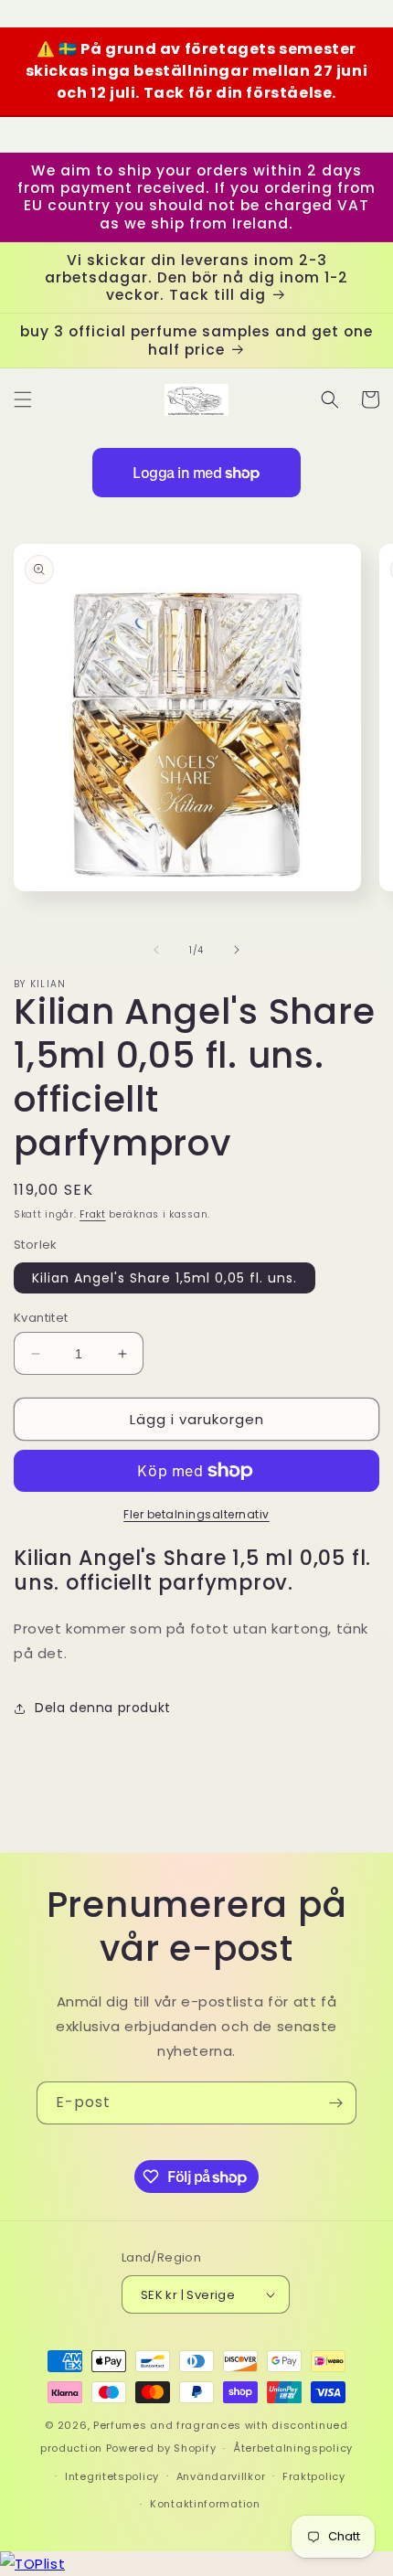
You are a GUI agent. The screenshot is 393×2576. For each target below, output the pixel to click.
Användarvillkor (221, 2476)
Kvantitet (41, 1318)
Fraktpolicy (314, 2476)
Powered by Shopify (161, 2448)
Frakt (93, 1214)
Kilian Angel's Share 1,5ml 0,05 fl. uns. (165, 1278)
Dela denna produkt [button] (103, 1708)
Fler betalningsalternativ (196, 1514)
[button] (23, 399)
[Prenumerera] (335, 2103)
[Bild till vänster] (156, 950)
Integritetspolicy (112, 2476)
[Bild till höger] (237, 950)
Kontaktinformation (205, 2504)
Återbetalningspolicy (293, 2448)
